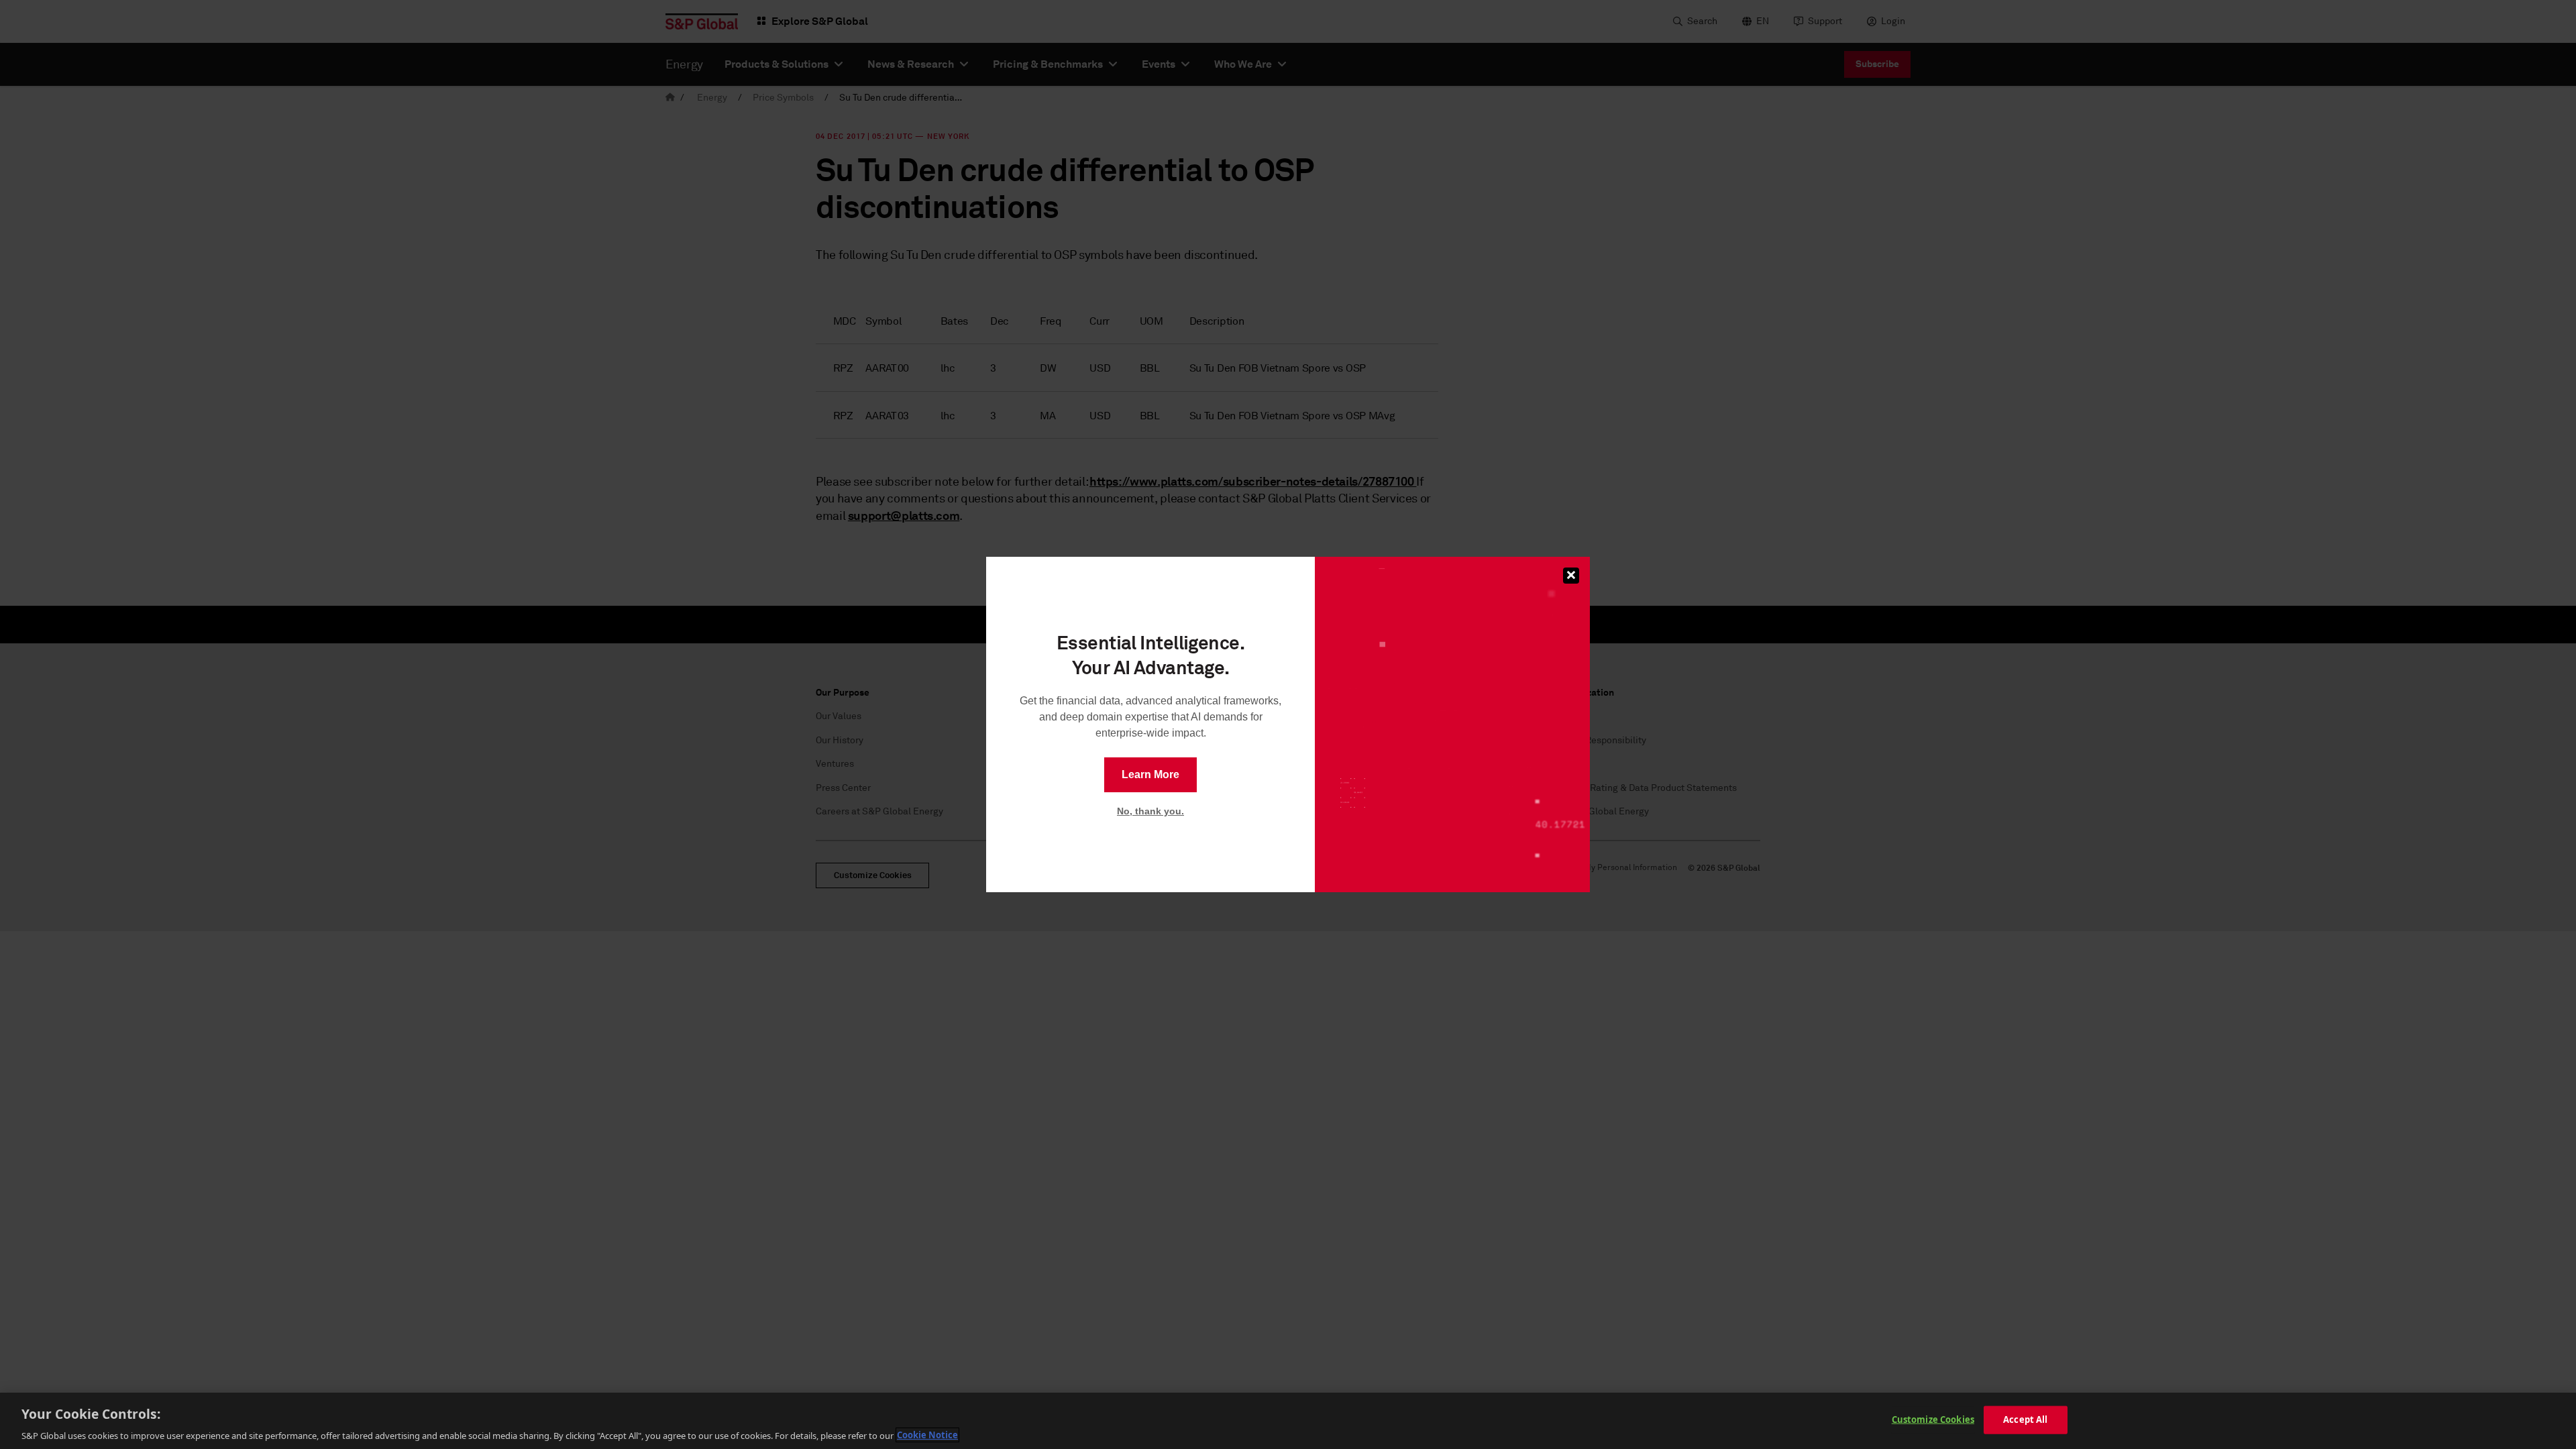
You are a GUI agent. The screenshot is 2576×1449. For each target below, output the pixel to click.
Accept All (2025, 1419)
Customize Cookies (1933, 1419)
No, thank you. (1150, 811)
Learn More (1150, 774)
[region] (1288, 1421)
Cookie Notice (927, 1435)
